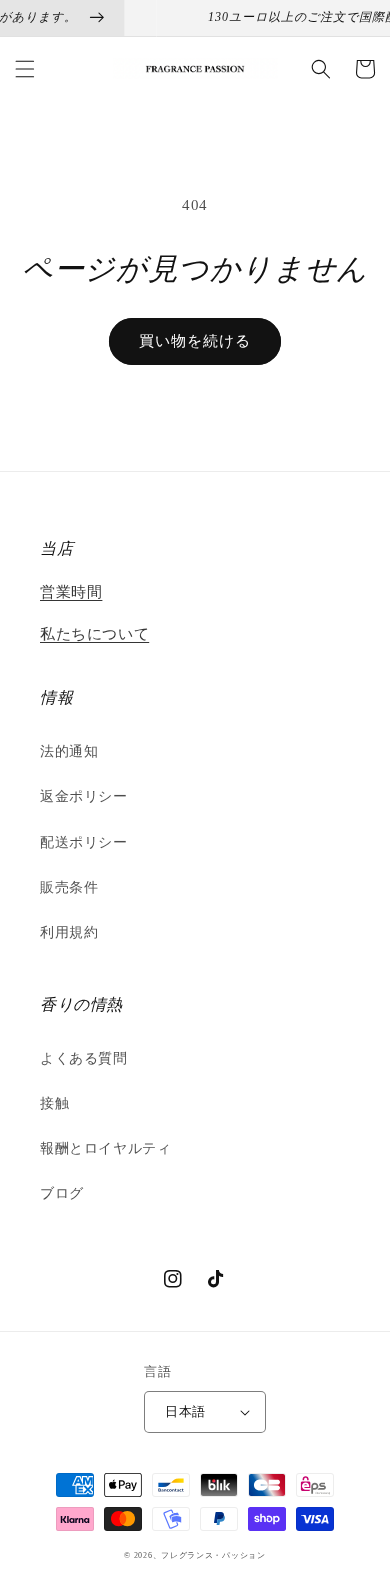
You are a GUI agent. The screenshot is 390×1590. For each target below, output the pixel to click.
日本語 (185, 1411)
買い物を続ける (195, 341)
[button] (25, 69)
